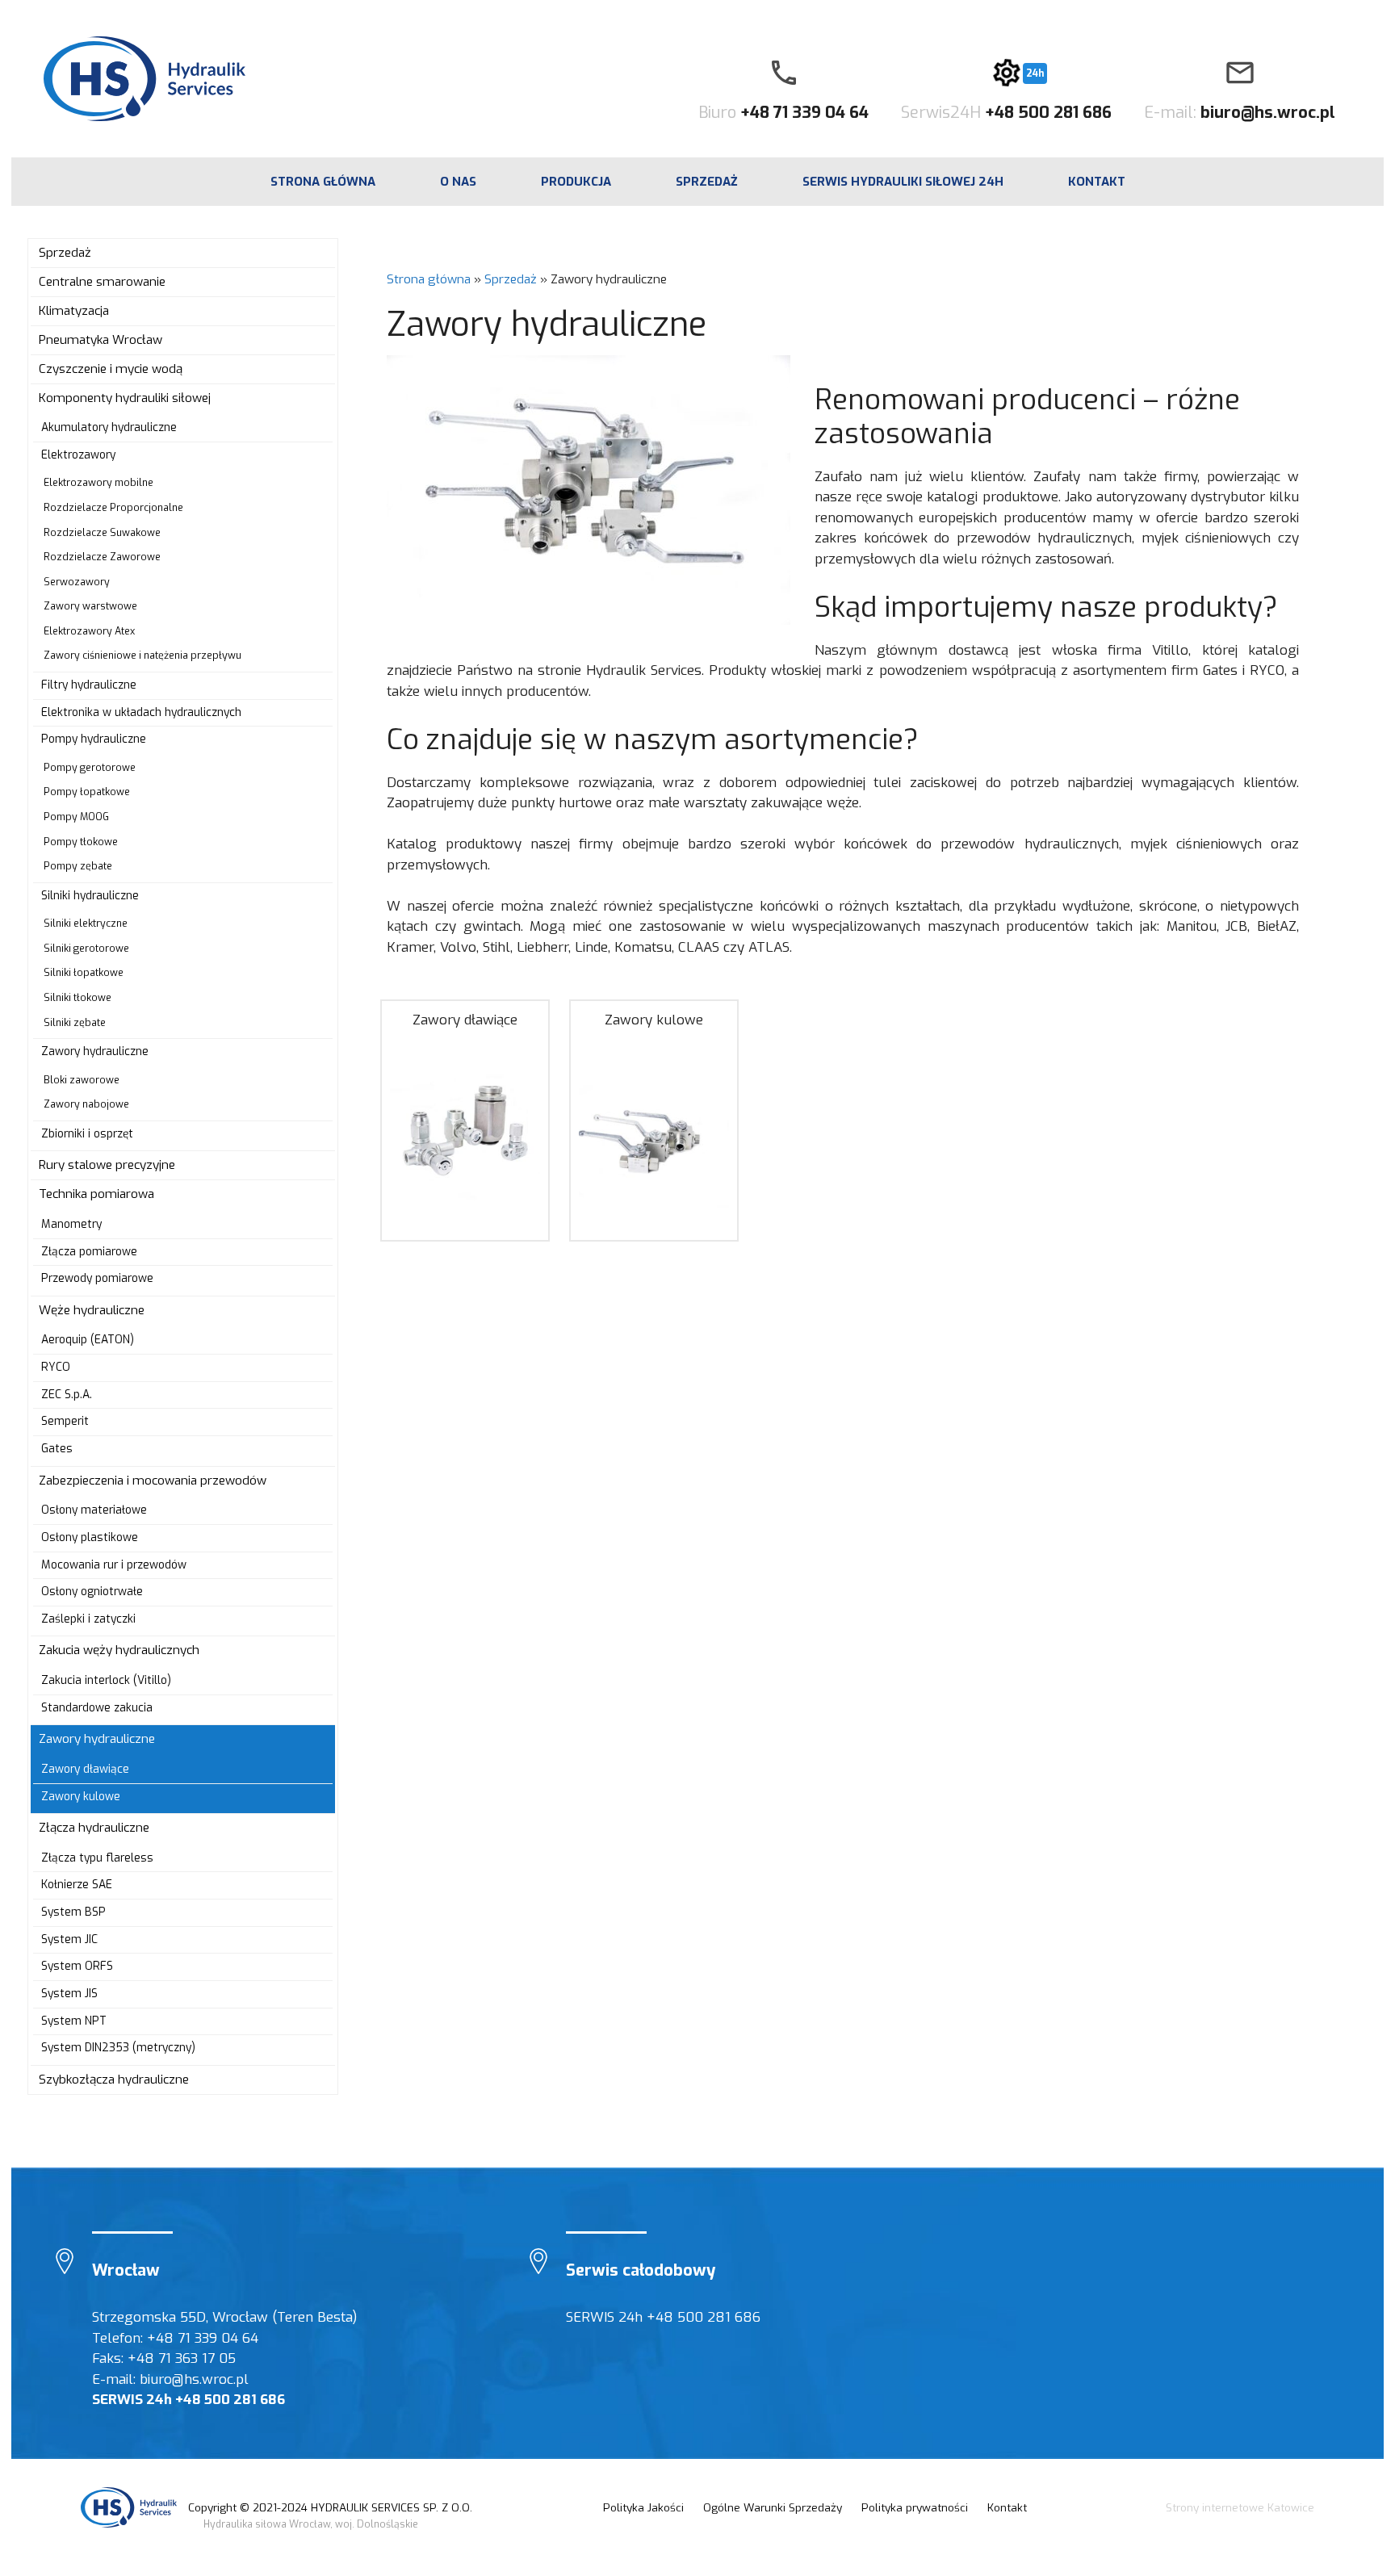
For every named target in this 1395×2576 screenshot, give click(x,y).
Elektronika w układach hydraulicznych (141, 712)
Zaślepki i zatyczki (88, 1619)
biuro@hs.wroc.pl (1268, 113)
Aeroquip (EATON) (88, 1340)
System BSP (73, 1912)
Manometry (71, 1224)
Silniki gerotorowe (86, 949)
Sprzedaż (707, 182)
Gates (57, 1449)
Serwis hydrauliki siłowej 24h (903, 182)
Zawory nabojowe (86, 1104)
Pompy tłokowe (81, 842)
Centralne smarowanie (102, 282)
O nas (458, 182)
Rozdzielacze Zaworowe (102, 557)
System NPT (74, 2021)
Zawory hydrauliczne (95, 1051)
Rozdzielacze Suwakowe (102, 533)
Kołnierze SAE (77, 1885)
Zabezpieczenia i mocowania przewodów (153, 1481)
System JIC (69, 1939)
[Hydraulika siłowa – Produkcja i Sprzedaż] (130, 2507)
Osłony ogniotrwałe (92, 1592)
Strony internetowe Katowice (1240, 2507)
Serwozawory (77, 582)
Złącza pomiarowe (89, 1252)
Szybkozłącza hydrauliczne (114, 2080)
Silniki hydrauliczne (90, 896)
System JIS (69, 1994)
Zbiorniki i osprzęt (87, 1134)
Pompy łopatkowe (87, 792)
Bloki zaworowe (82, 1080)
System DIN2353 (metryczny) (118, 2048)
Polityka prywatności (915, 2507)
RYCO (56, 1367)
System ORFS (77, 1966)
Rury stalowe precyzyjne (107, 1165)
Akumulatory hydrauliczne (109, 427)
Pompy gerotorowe (90, 768)
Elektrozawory (78, 455)
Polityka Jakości (643, 2507)
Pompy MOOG (76, 817)
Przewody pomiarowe (97, 1278)
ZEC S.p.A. (67, 1395)
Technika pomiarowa (96, 1194)
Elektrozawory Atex (89, 631)
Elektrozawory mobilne (98, 483)
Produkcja (576, 182)
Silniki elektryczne (86, 924)
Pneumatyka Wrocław (101, 340)
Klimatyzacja (74, 311)
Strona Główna (323, 182)
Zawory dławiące (465, 1020)
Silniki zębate (75, 1023)
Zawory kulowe (654, 1020)
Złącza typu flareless (97, 1858)
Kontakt (1097, 182)
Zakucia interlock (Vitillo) (106, 1680)
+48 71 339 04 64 (804, 113)
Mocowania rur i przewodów (114, 1565)
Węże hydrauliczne (92, 1310)
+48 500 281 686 (1048, 113)
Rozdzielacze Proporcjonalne (113, 508)
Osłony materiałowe (94, 1510)
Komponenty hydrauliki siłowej (125, 398)
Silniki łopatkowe (84, 973)
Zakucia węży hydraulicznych (119, 1650)
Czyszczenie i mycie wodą (111, 369)
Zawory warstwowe (90, 606)
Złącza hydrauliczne (94, 1828)
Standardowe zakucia (97, 1708)
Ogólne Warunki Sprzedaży (773, 2507)
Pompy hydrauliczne (94, 739)
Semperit (65, 1421)
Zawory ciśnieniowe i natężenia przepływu (142, 656)
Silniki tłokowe (77, 998)
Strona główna (429, 279)
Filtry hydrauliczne (89, 685)
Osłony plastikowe (90, 1537)
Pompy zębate (78, 866)
